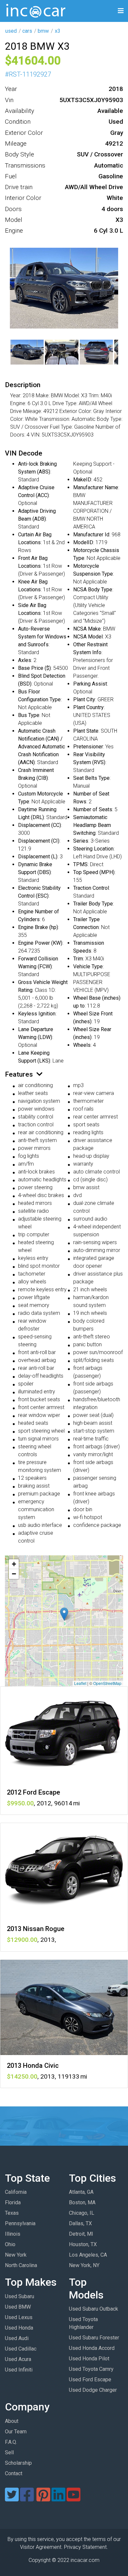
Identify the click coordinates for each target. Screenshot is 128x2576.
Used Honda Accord (92, 2348)
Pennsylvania (20, 2223)
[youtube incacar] (74, 2499)
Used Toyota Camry (91, 2369)
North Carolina (21, 2265)
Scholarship (18, 2463)
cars (27, 31)
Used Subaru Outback (94, 2309)
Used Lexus (19, 2317)
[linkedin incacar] (58, 2499)
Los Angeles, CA (88, 2255)
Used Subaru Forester (94, 2338)
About (12, 2421)
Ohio (10, 2244)
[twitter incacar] (12, 2499)
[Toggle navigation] (121, 11)
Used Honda (19, 2328)
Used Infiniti (19, 2370)
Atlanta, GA (81, 2192)
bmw (43, 31)
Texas (12, 2213)
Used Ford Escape (90, 2379)
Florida (13, 2202)
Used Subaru (20, 2296)
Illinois (13, 2234)
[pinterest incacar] (43, 2499)
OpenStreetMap (107, 1683)
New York (16, 2255)
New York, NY (84, 2265)
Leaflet (80, 1683)
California (16, 2192)
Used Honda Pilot (89, 2359)
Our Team (16, 2432)
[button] (64, 1614)
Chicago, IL (82, 2213)
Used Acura (18, 2359)
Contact (14, 2473)
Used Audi (17, 2338)
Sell (9, 2452)
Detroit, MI (81, 2234)
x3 (58, 31)
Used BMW (18, 2307)
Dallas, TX (80, 2223)
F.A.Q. (11, 2442)
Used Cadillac (21, 2349)
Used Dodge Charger (93, 2390)
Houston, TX (83, 2244)
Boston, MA (82, 2202)
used (11, 31)
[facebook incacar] (27, 2499)
